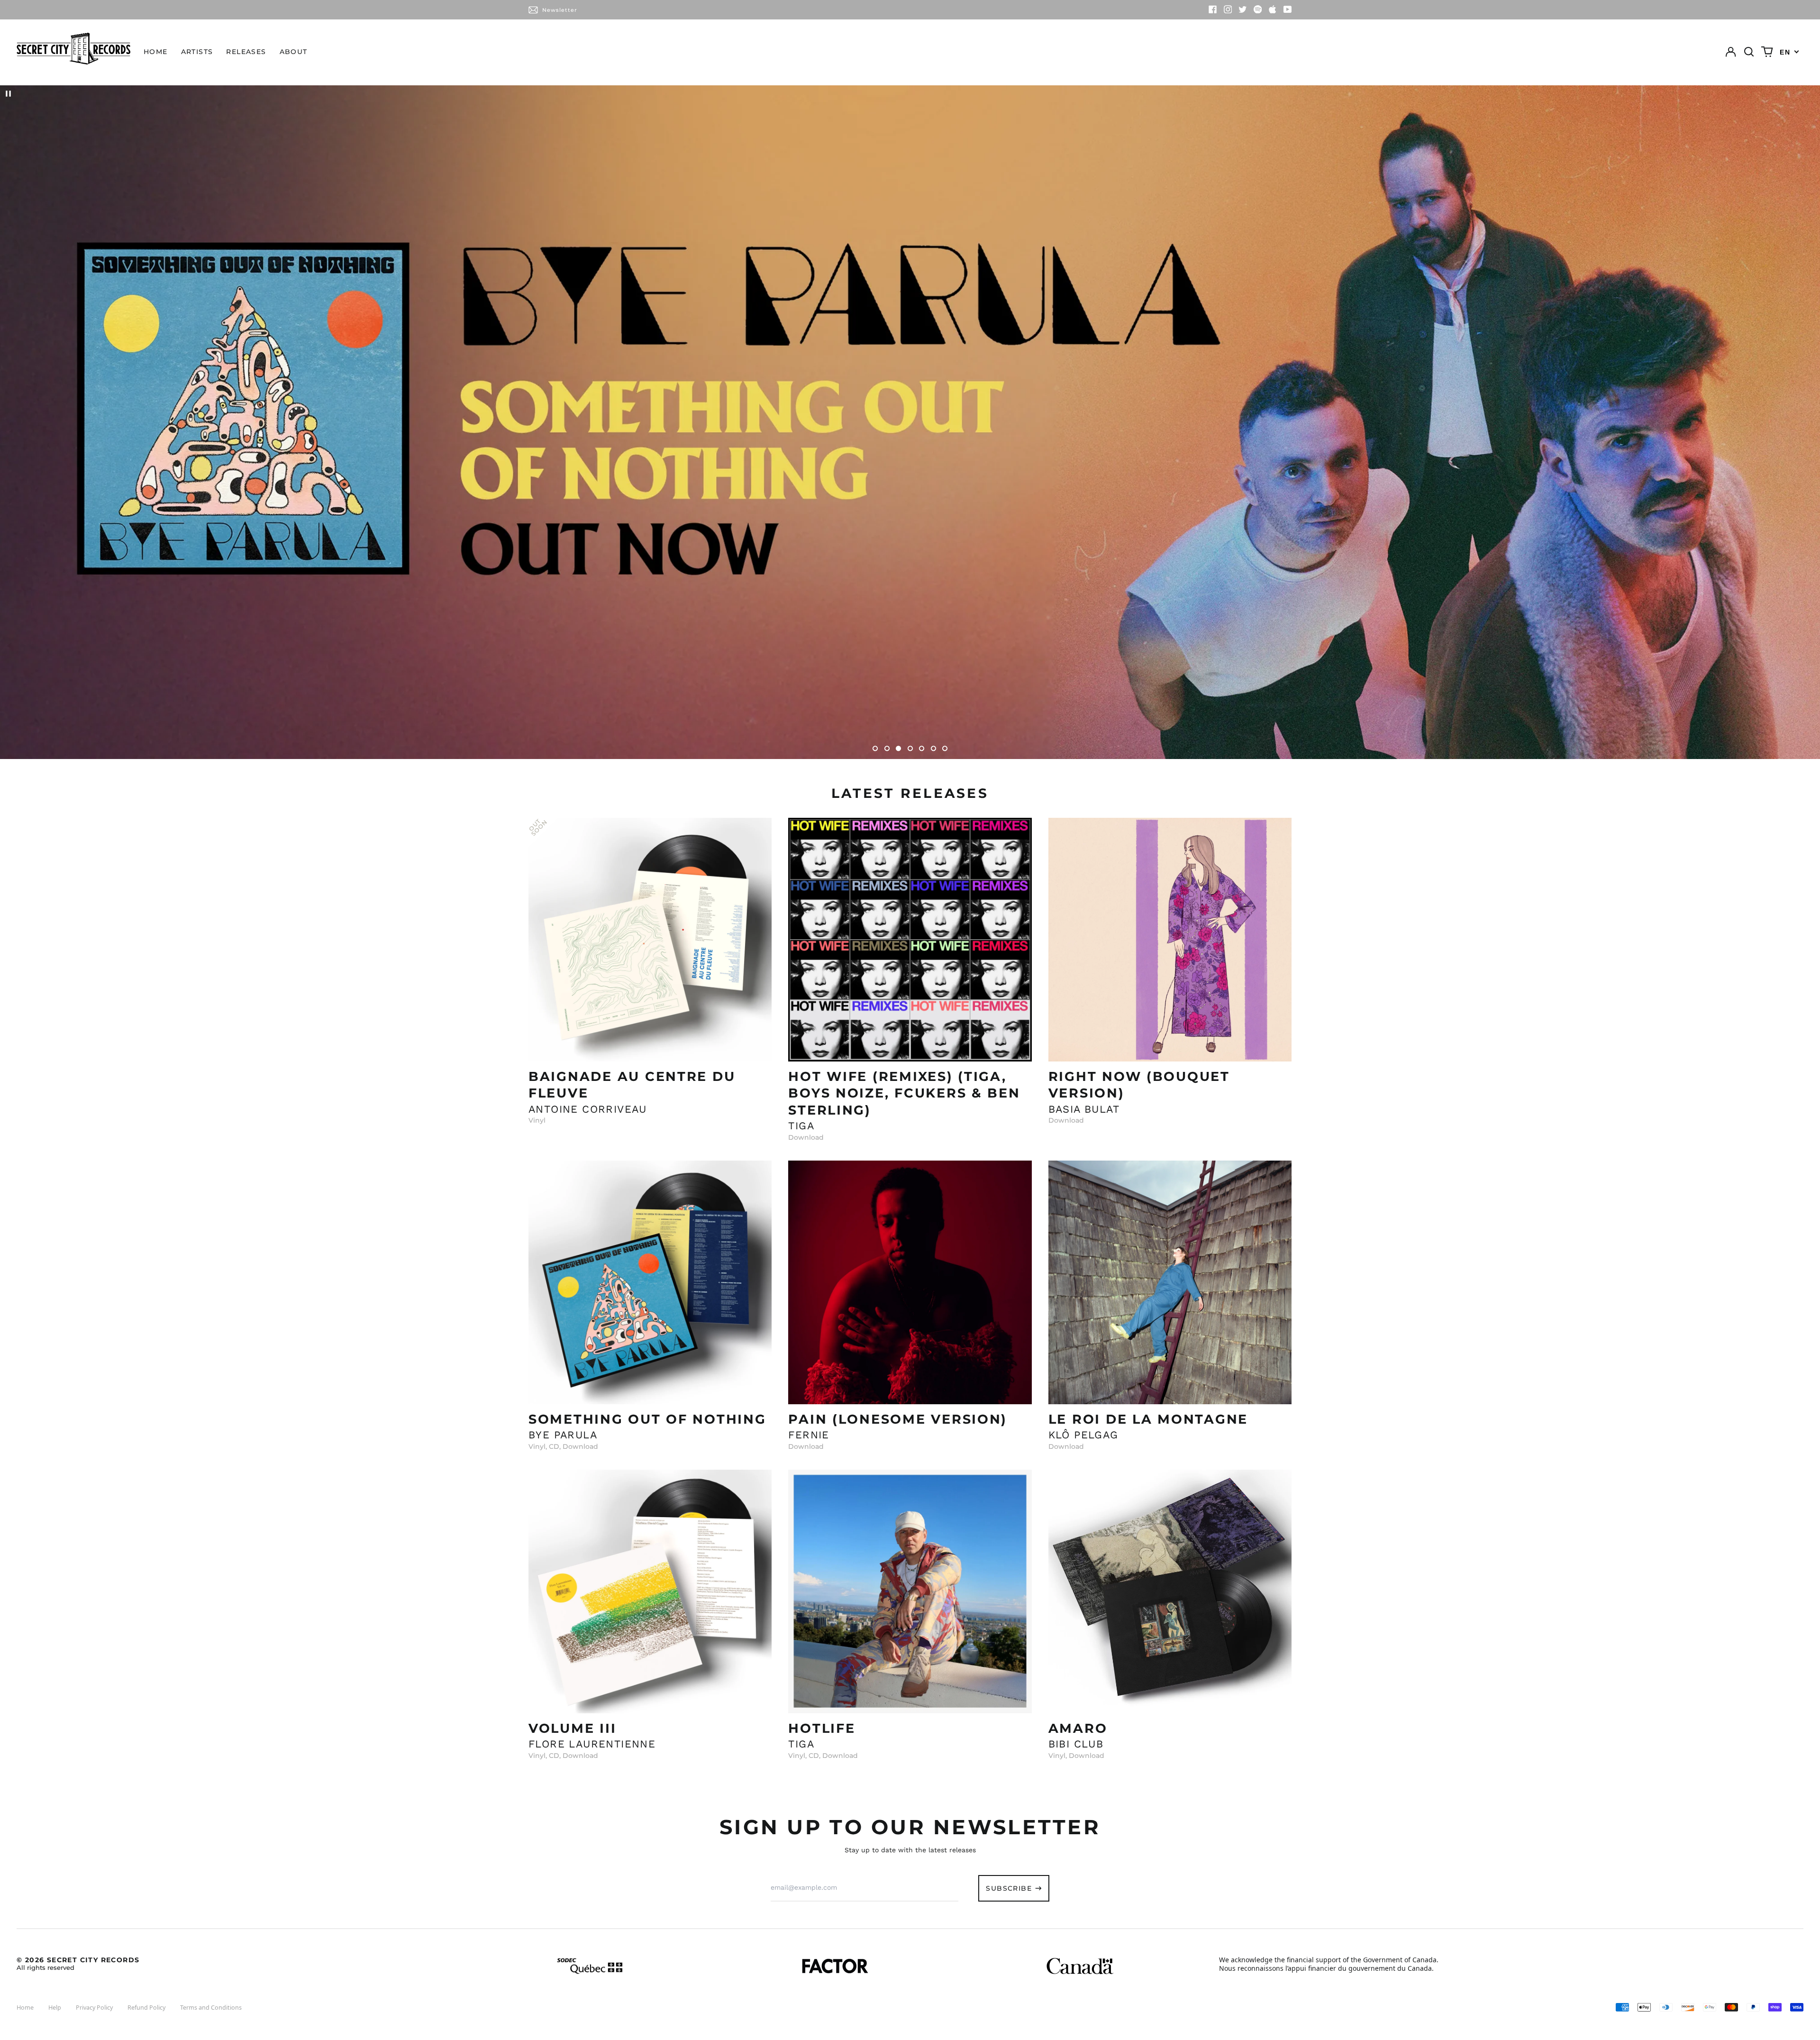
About (294, 52)
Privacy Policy (94, 2008)
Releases (246, 52)
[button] (1749, 52)
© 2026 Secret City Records (78, 1963)
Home (156, 52)
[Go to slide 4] (910, 748)
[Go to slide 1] (875, 748)
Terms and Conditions (211, 2008)
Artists (197, 52)
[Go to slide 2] (887, 748)
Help (55, 2008)
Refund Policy (146, 2008)
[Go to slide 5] (922, 748)
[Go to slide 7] (945, 748)
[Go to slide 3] (898, 748)
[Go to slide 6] (933, 748)
